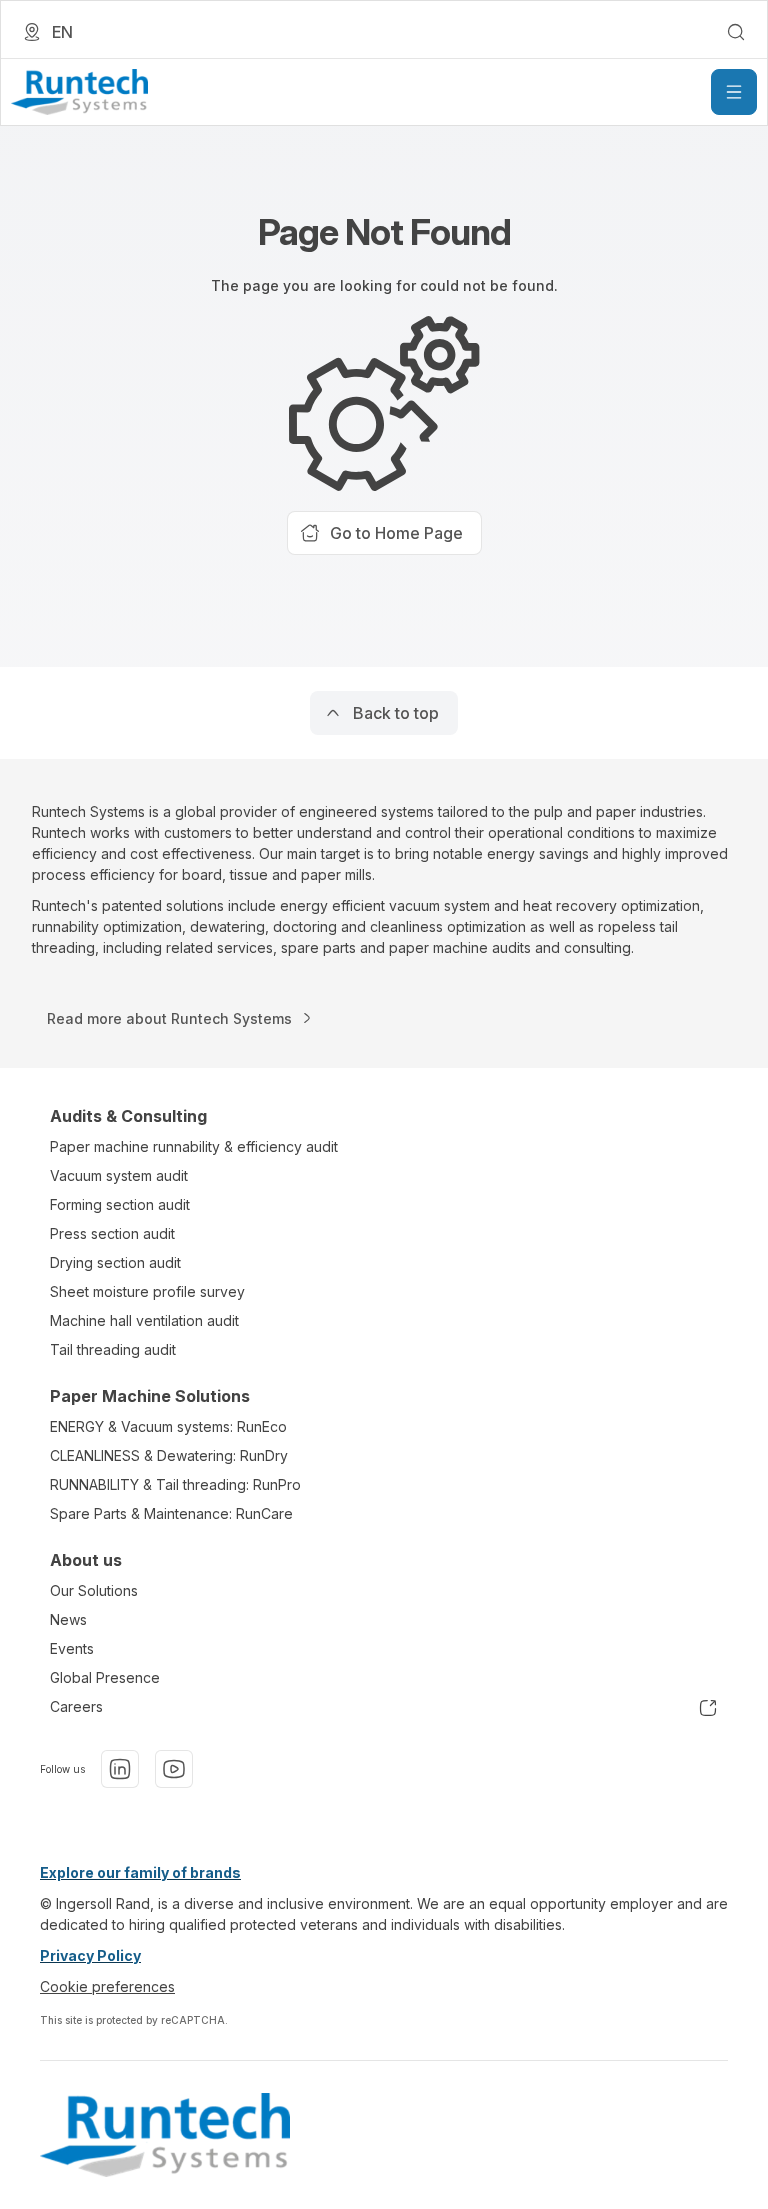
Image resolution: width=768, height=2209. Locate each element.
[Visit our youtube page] (174, 1769)
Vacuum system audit (119, 1175)
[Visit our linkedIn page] (120, 1769)
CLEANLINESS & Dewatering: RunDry (169, 1455)
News (68, 1619)
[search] (736, 32)
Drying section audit (115, 1262)
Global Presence (105, 1677)
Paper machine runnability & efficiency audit (194, 1146)
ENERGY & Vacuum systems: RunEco (168, 1426)
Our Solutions (94, 1590)
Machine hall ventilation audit (144, 1320)
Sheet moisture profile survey (147, 1291)
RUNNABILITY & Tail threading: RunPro (175, 1484)
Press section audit (112, 1233)
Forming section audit (120, 1204)
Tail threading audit (113, 1349)
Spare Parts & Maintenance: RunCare (171, 1513)
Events (72, 1648)
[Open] (734, 92)
